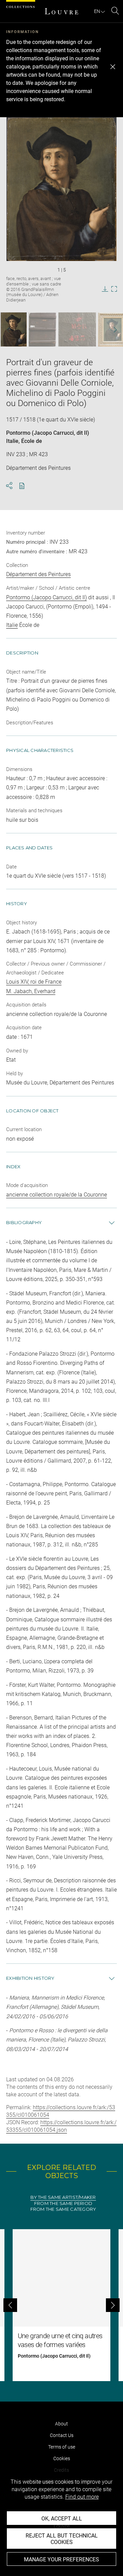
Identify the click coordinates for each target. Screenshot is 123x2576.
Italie (12, 441)
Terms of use (62, 2447)
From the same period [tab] (63, 2203)
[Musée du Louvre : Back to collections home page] (61, 11)
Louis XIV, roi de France (34, 982)
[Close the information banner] (113, 67)
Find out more (82, 2497)
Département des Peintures (38, 574)
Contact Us (62, 2435)
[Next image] (112, 330)
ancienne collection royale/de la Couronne (57, 1195)
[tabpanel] (61, 2305)
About (61, 2424)
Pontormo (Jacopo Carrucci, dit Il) (48, 433)
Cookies (62, 2458)
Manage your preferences (61, 2559)
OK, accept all (62, 2519)
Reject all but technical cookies (62, 2539)
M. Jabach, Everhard (31, 991)
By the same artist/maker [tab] (63, 2197)
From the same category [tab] (63, 2209)
